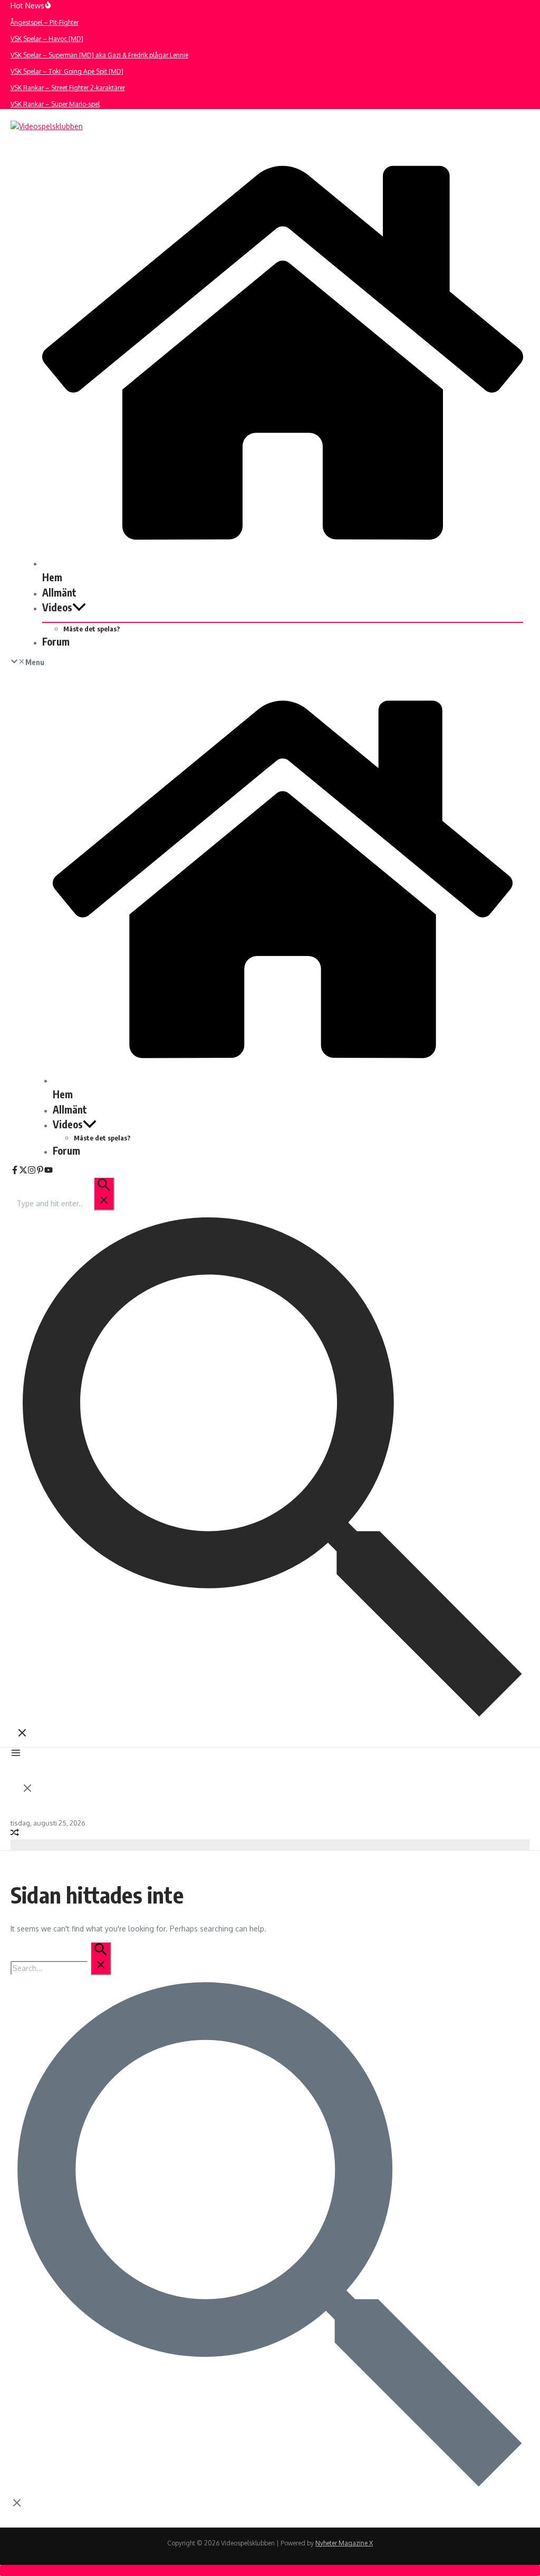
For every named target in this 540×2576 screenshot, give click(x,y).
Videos (57, 607)
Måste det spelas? (92, 629)
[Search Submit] (104, 1194)
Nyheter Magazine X (344, 2543)
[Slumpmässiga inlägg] (15, 1834)
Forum (56, 641)
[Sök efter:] (65, 1203)
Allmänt (59, 592)
